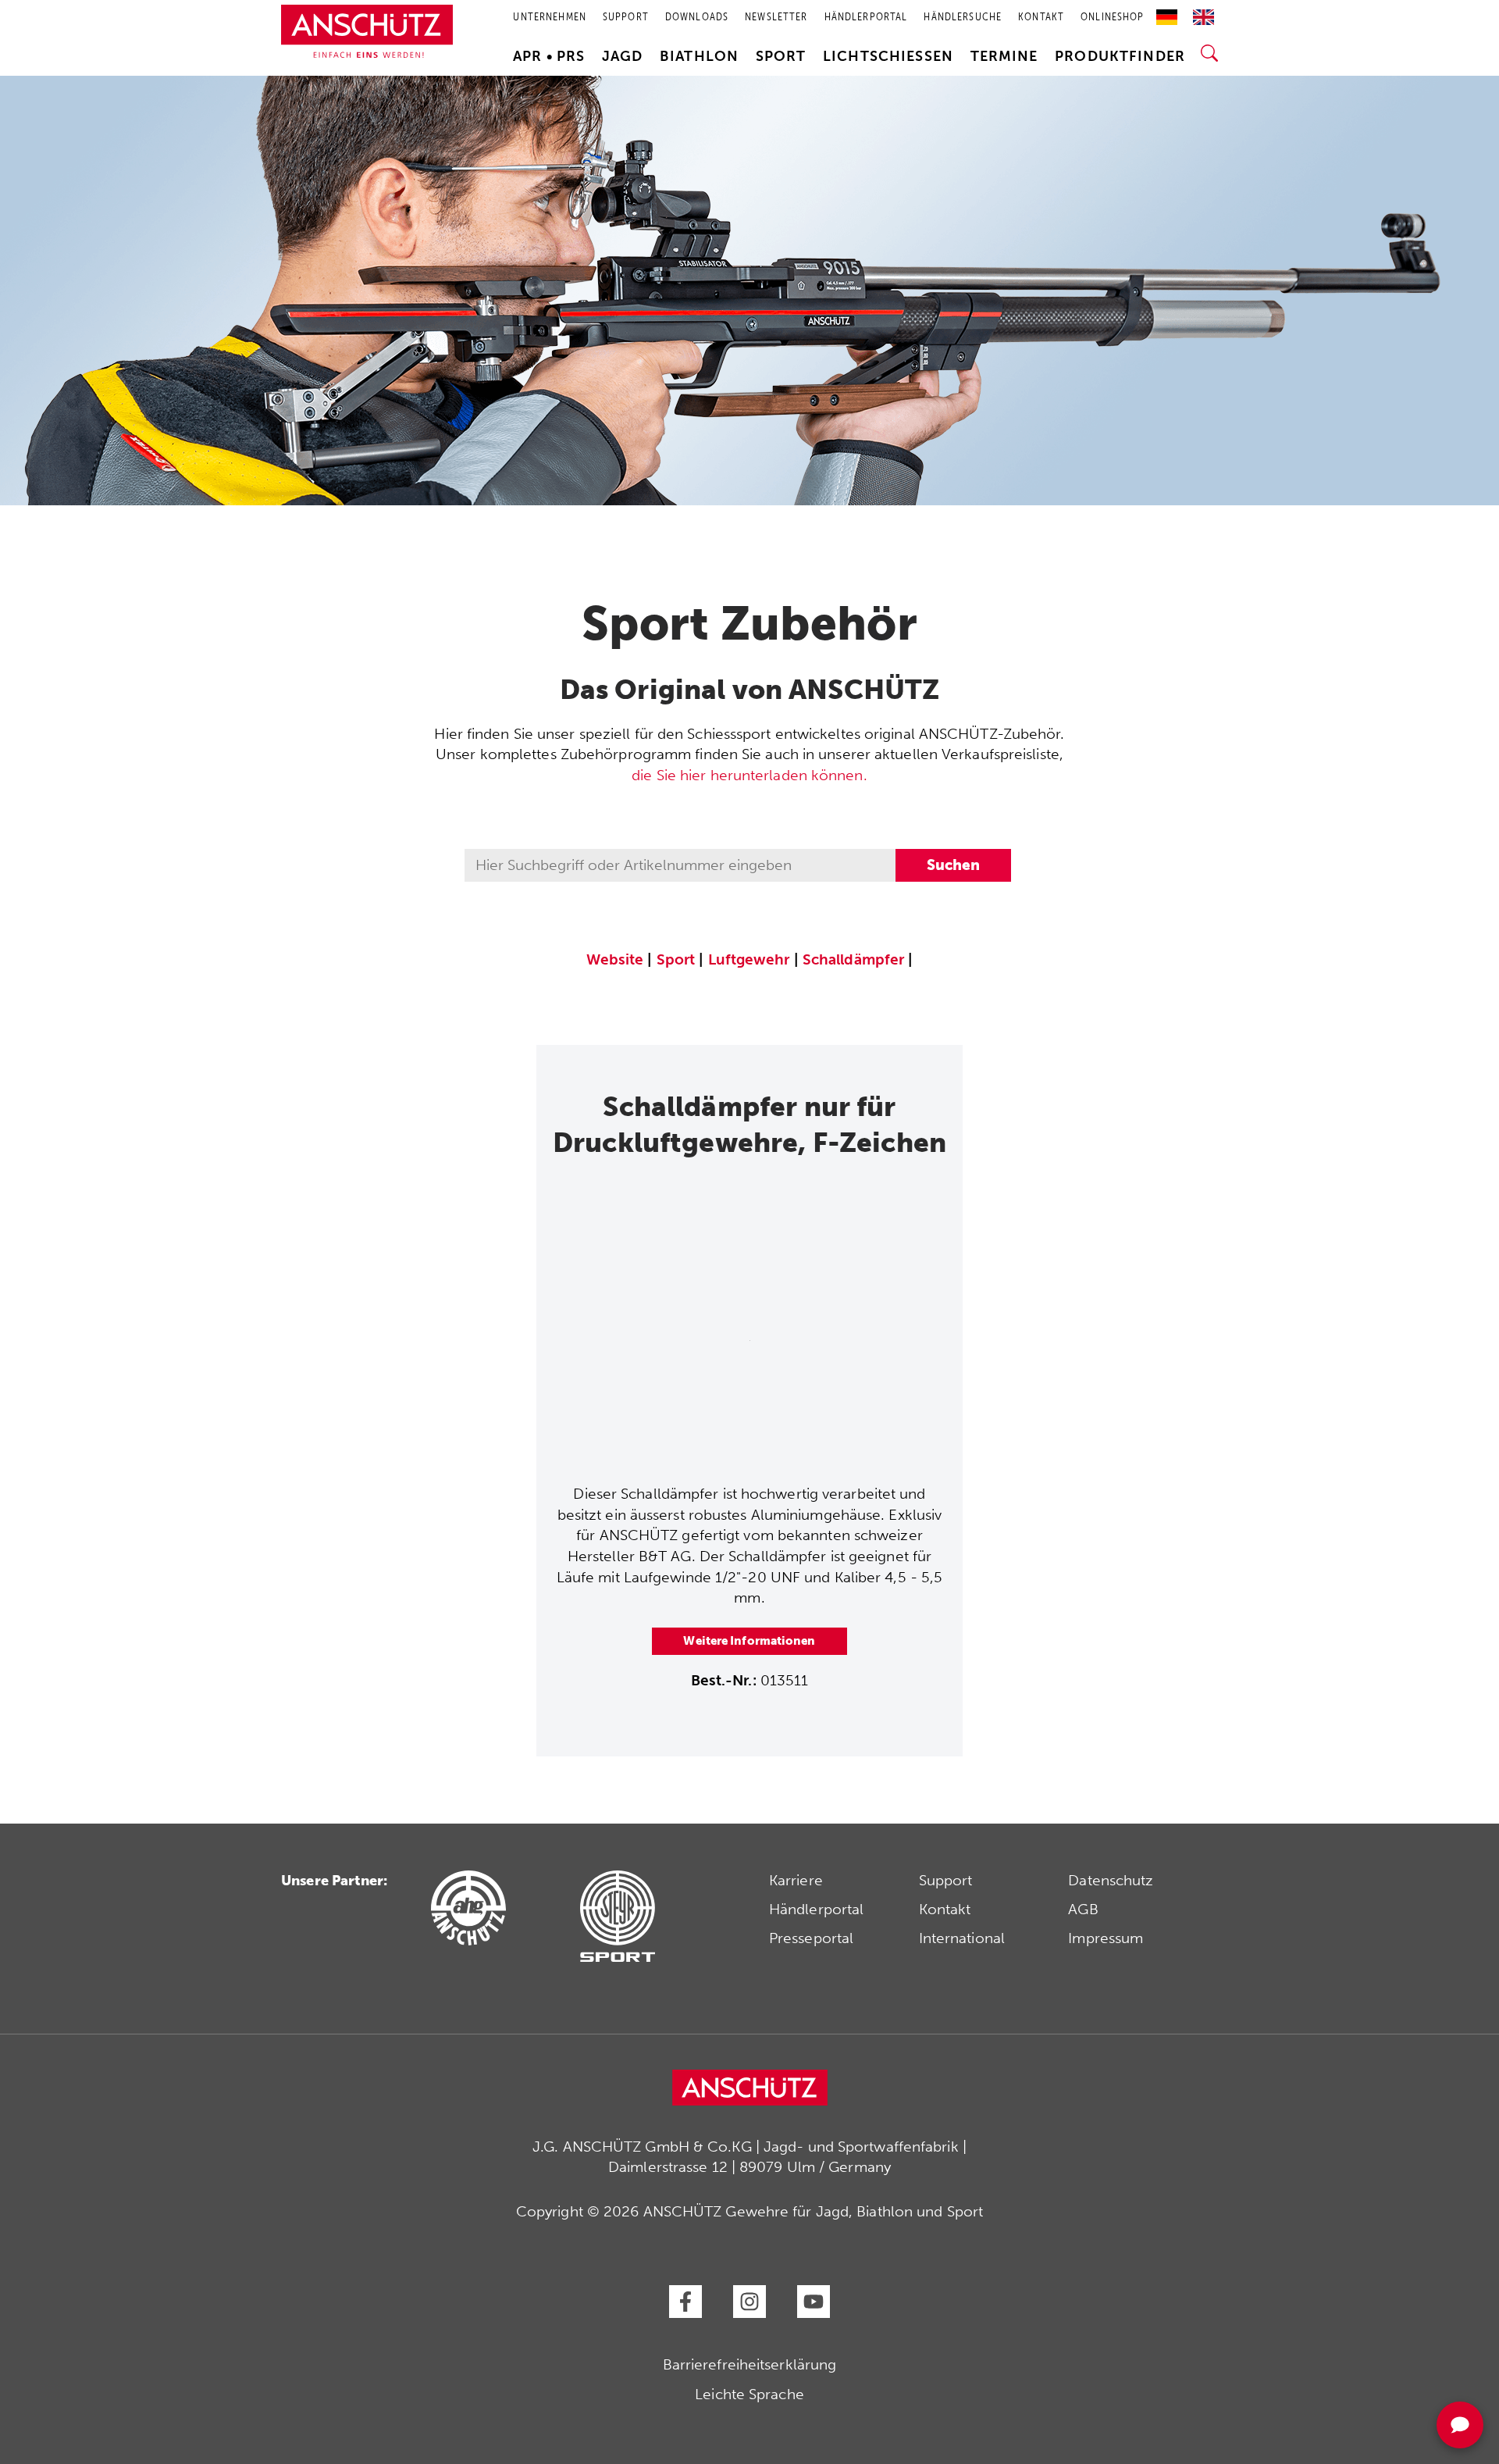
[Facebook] (685, 2302)
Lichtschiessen (888, 56)
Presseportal (811, 1938)
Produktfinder (1120, 56)
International (962, 1938)
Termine (1004, 56)
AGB (1083, 1909)
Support (946, 1880)
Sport (781, 56)
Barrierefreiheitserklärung (750, 2364)
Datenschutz (1111, 1880)
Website (615, 959)
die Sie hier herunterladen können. (749, 775)
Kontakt (945, 1909)
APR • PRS (549, 56)
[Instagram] (749, 2302)
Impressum (1106, 1938)
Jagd (623, 56)
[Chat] (1460, 2425)
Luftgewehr (749, 959)
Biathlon (699, 56)
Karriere (796, 1880)
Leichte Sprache (749, 2394)
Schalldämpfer (853, 959)
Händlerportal (816, 1909)
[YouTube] (814, 2302)
